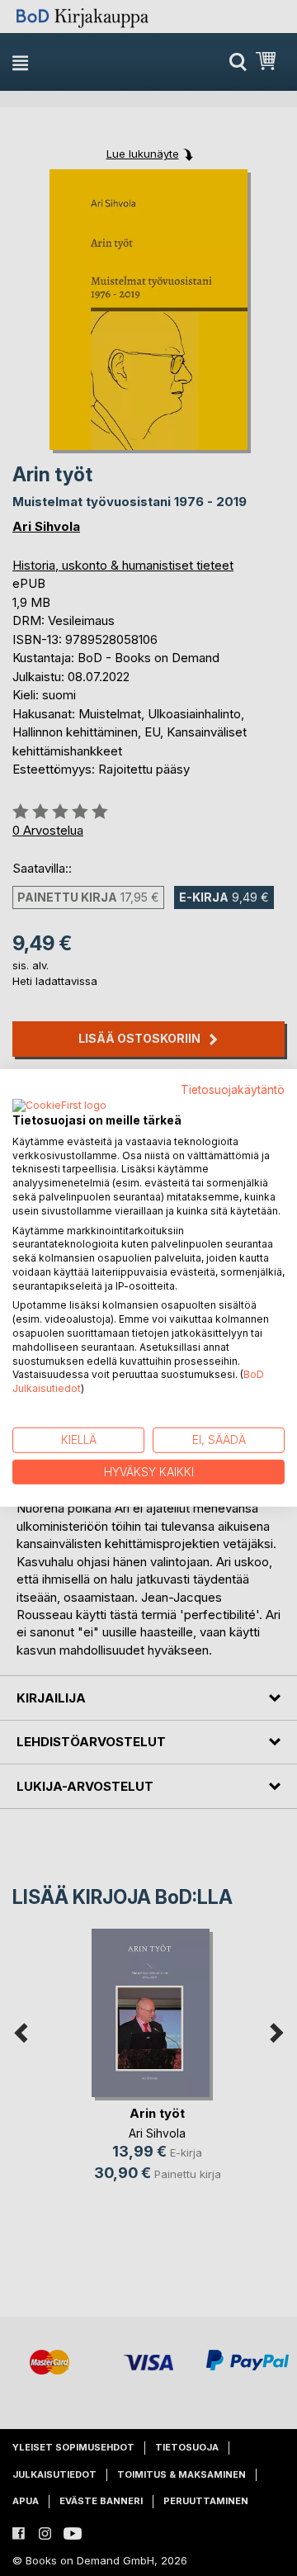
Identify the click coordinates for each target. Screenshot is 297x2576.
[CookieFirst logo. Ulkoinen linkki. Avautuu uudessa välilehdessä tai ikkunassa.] (59, 1106)
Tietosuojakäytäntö (233, 1090)
